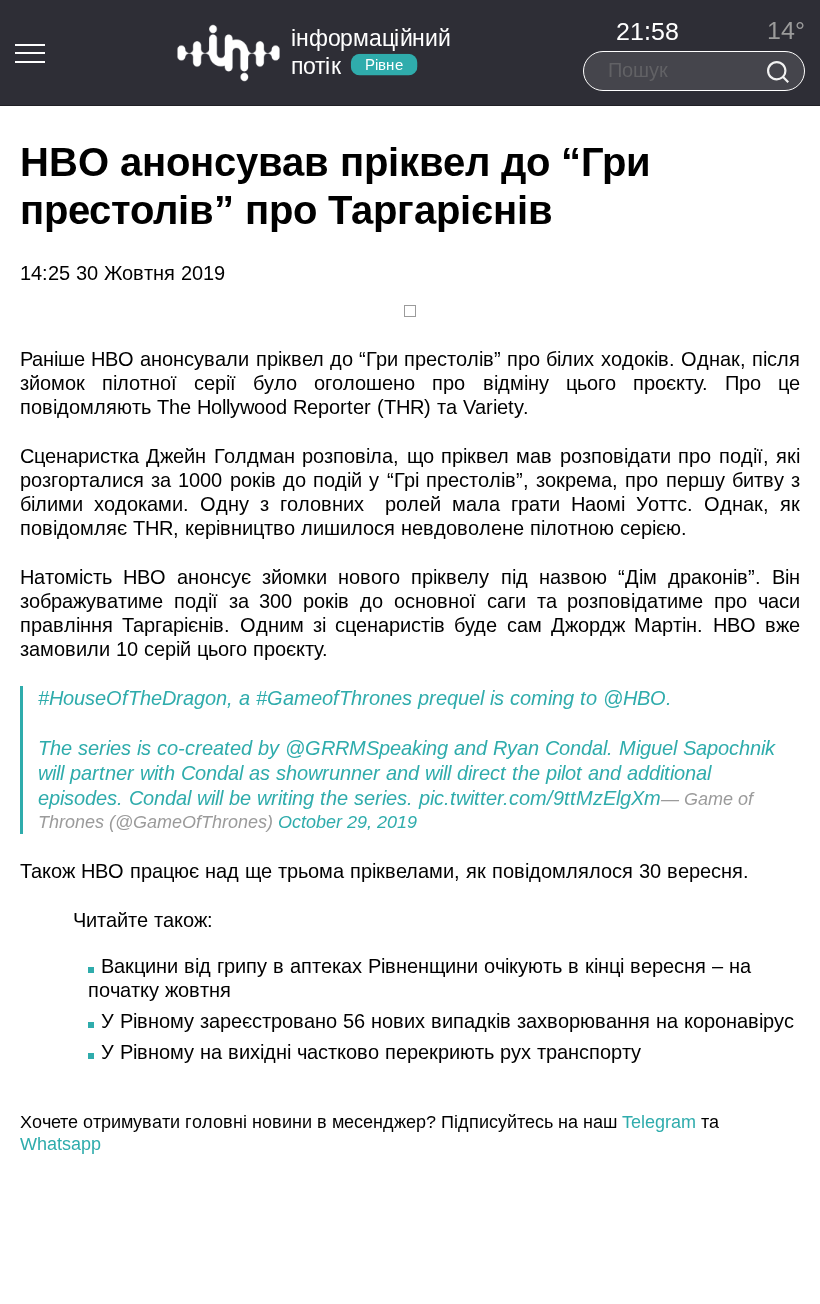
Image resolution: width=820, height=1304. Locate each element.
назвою (573, 577)
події (196, 601)
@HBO (634, 698)
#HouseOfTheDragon (132, 698)
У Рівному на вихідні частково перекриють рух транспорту (371, 1052)
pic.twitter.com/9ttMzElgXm (540, 798)
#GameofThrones (334, 698)
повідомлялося (562, 871)
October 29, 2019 (347, 822)
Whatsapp (60, 1144)
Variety (493, 407)
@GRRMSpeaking (366, 748)
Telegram (659, 1122)
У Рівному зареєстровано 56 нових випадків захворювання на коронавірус (447, 1021)
